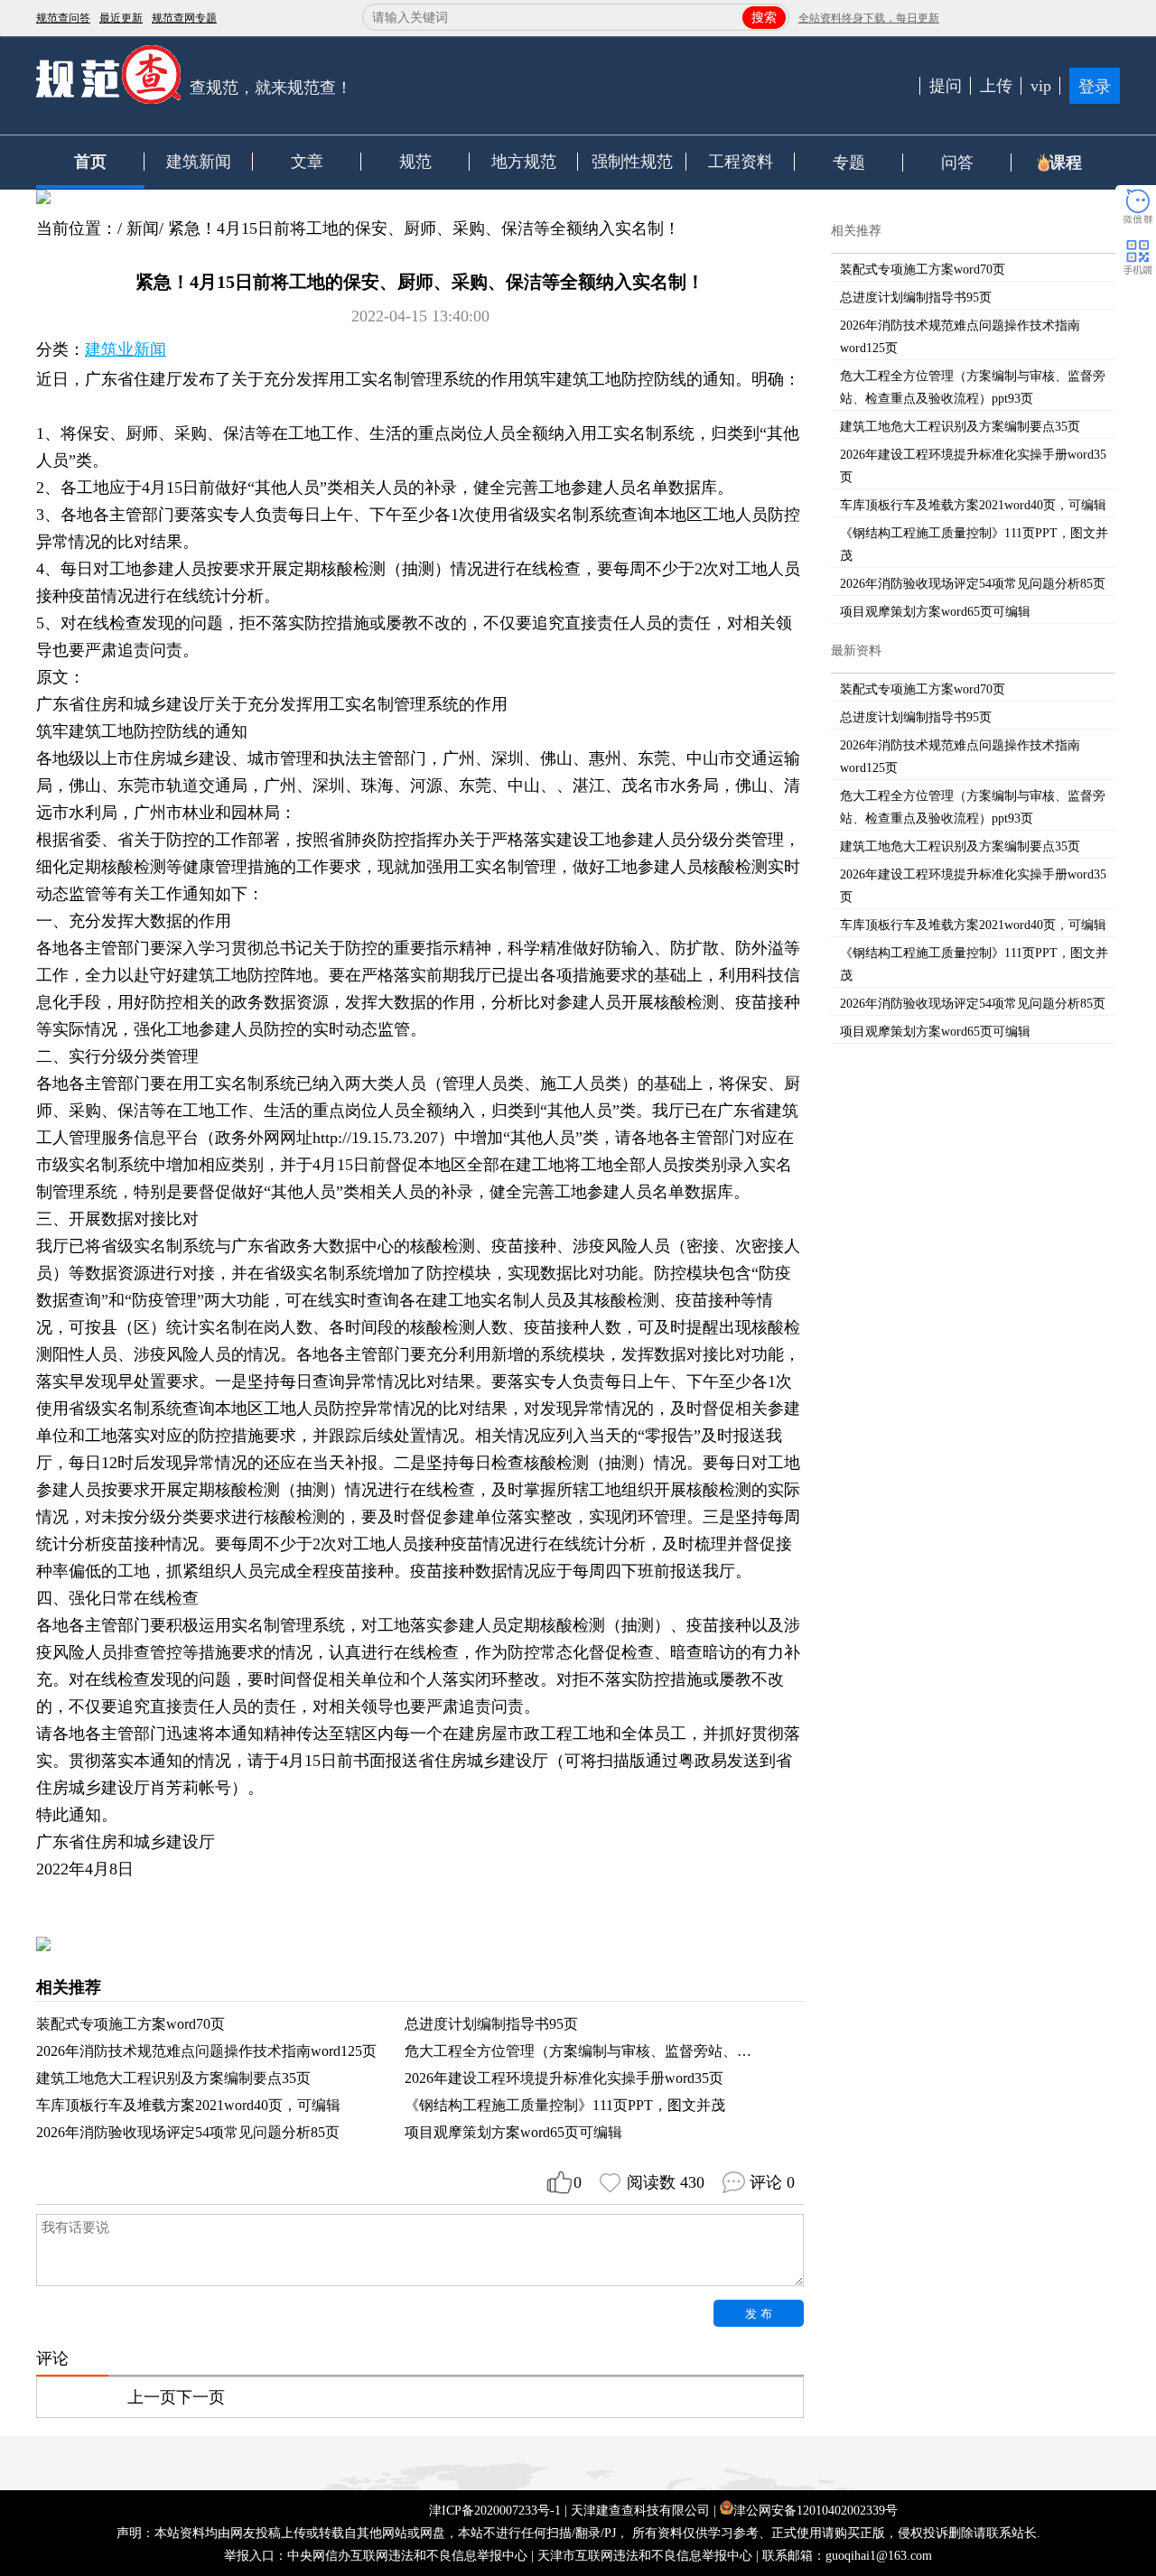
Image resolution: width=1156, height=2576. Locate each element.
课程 (1066, 163)
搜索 (764, 18)
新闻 (143, 228)
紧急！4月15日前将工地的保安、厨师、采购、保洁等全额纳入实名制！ (424, 228)
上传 (996, 86)
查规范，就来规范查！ (271, 88)
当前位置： (77, 228)
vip (1041, 86)
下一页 (200, 2397)
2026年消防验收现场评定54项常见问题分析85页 (188, 2132)
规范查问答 (63, 18)
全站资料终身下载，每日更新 (869, 18)
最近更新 (121, 18)
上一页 (152, 2397)
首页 (90, 162)
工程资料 (741, 162)
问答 (957, 163)
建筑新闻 (199, 162)
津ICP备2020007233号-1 (495, 2511)
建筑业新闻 (126, 349)
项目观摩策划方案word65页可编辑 (513, 2132)
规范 (415, 162)
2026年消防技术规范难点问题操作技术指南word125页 (206, 2051)
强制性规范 (632, 162)
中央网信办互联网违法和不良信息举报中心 (407, 2556)
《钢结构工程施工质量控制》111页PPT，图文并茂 (565, 2105)
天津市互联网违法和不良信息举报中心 (645, 2556)
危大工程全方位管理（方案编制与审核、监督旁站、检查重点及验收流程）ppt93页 (667, 2051)
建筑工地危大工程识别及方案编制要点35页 (173, 2078)
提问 (946, 86)
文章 (307, 162)
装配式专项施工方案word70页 (131, 2024)
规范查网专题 (184, 18)
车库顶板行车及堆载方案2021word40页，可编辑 (188, 2105)
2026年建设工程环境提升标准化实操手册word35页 (564, 2078)
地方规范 (524, 162)
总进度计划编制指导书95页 (491, 2024)
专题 (849, 163)
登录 (1095, 87)
